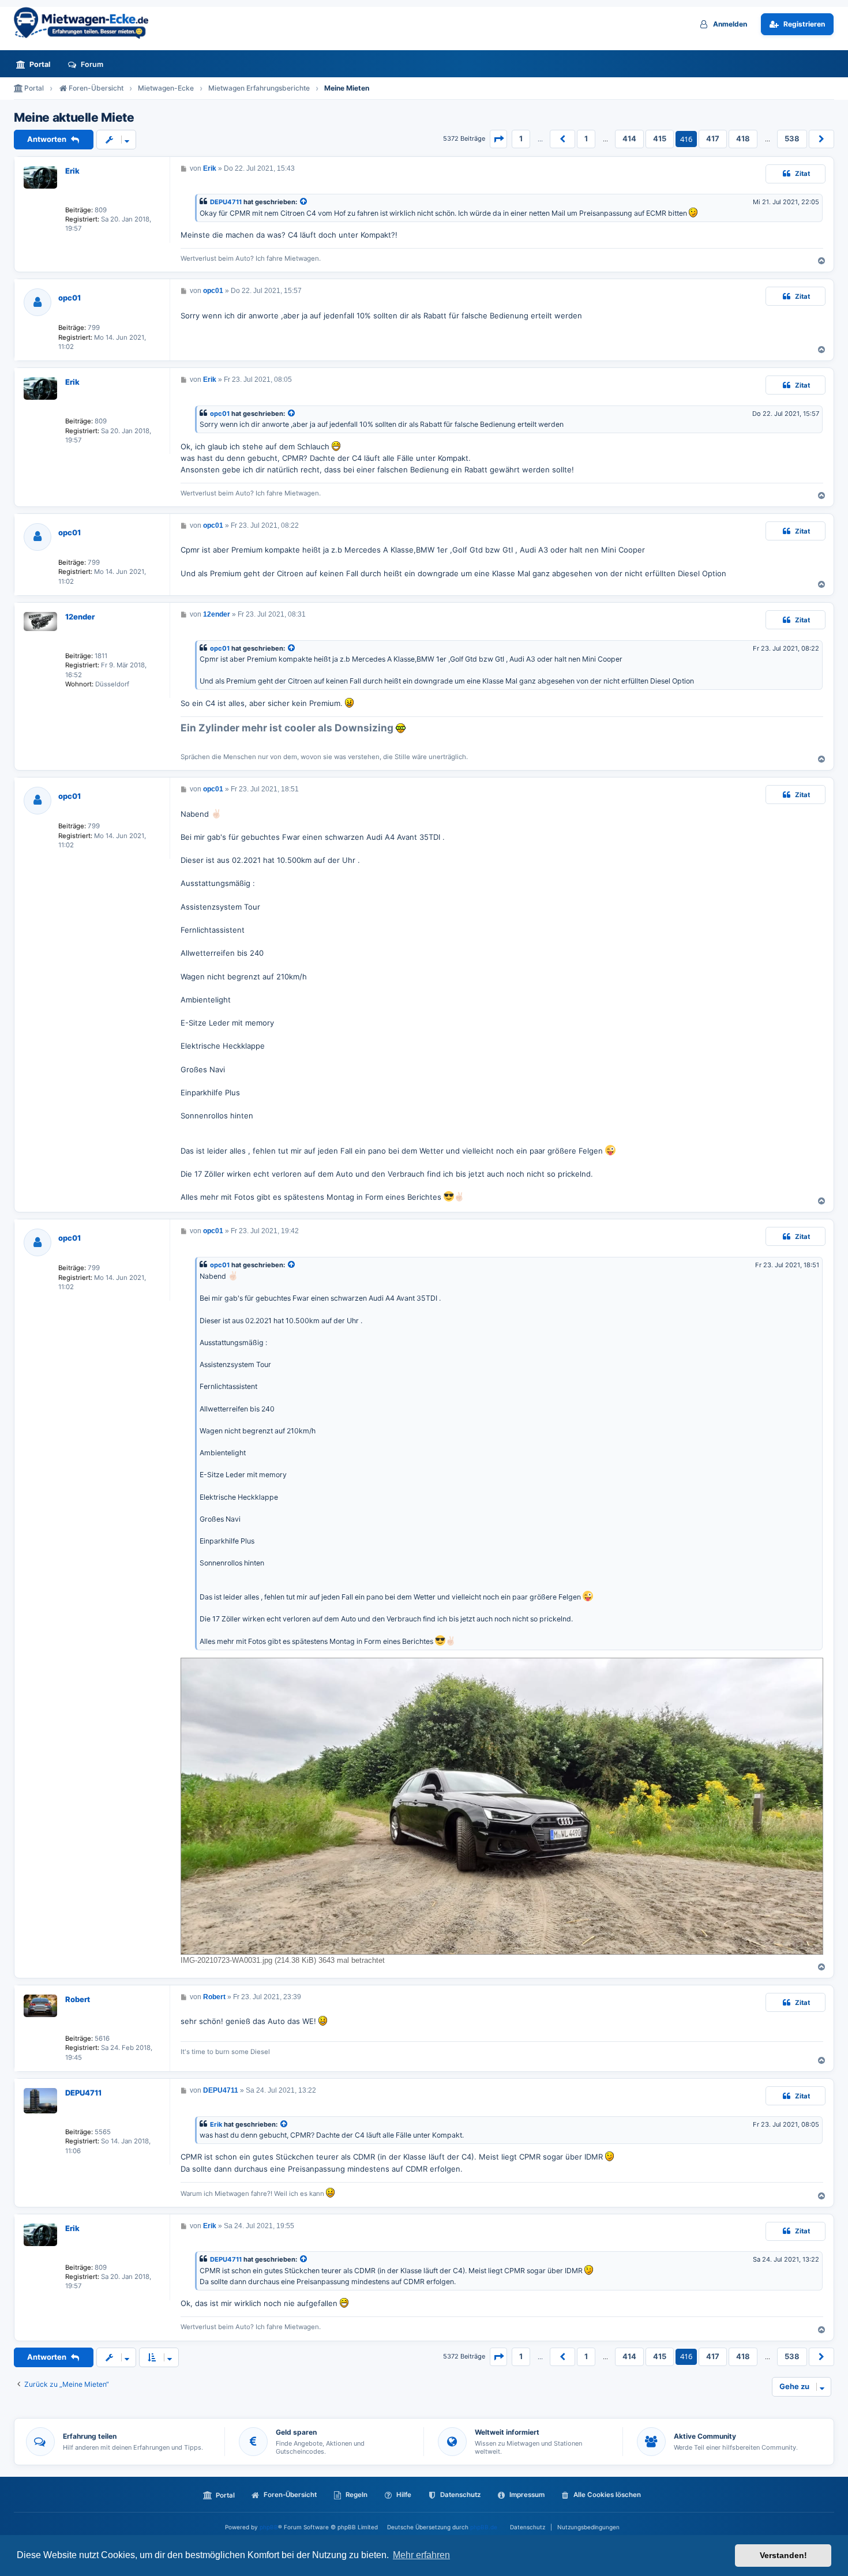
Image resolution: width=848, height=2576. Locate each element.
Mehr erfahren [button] (421, 2555)
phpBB (269, 2527)
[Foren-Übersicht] (86, 23)
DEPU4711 (226, 202)
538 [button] (792, 138)
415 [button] (660, 138)
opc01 (70, 298)
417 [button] (713, 138)
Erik (72, 171)
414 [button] (629, 138)
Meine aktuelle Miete (74, 118)
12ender (80, 617)
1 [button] (521, 138)
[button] (498, 139)
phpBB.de (484, 2527)
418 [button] (743, 138)
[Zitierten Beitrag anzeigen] (304, 202)
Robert (78, 1999)
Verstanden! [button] (783, 2555)
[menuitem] (36, 64)
